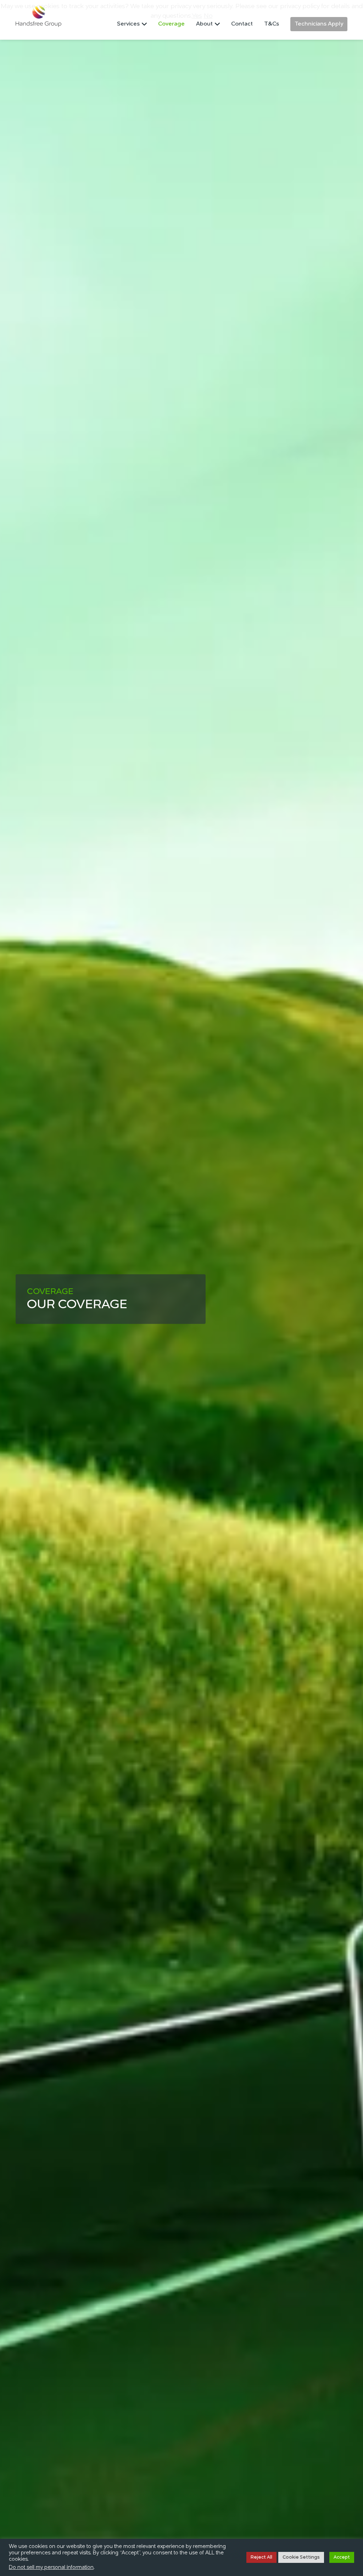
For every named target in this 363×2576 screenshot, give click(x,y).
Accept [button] (342, 2557)
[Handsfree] (38, 16)
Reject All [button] (261, 2557)
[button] (132, 26)
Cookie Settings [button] (301, 2557)
